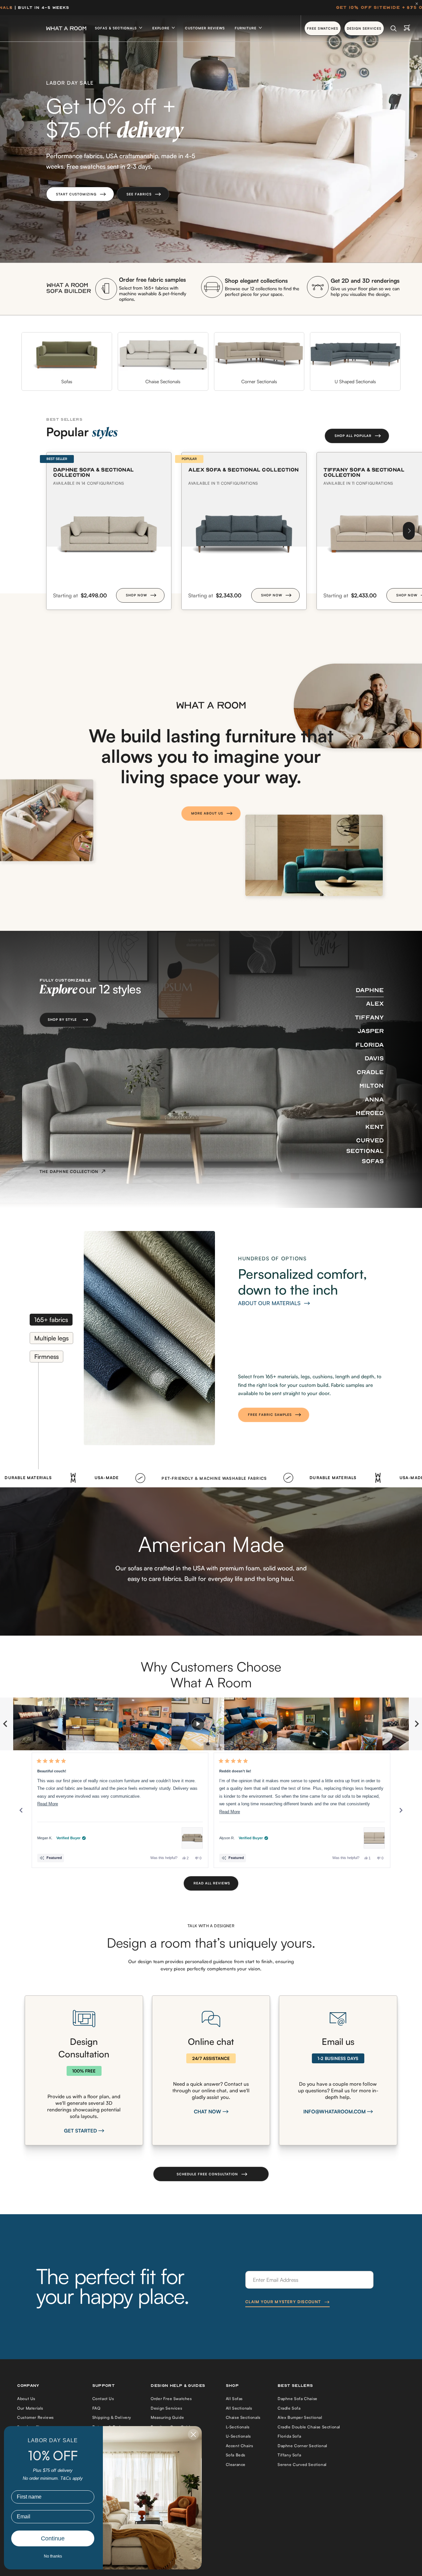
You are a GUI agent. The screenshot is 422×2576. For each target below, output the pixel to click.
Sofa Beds (236, 2455)
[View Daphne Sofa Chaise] (192, 1838)
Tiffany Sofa (289, 2455)
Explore (162, 28)
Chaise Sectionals (243, 2417)
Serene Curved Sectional (302, 2464)
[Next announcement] (411, 8)
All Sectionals (239, 2408)
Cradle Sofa (289, 2408)
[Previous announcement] (11, 8)
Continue (53, 2538)
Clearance (236, 2464)
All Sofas (234, 2399)
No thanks (53, 2556)
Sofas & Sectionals (117, 28)
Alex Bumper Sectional (300, 2417)
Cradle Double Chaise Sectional (309, 2427)
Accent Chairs (240, 2446)
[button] (80, 194)
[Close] (418, 4)
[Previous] (21, 1810)
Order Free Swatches (171, 2399)
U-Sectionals (238, 2436)
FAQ (96, 2408)
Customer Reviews (205, 28)
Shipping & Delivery (112, 2417)
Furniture (246, 28)
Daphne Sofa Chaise (298, 2399)
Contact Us (103, 2399)
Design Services (166, 2408)
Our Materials (30, 2408)
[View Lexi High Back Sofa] (374, 1838)
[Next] (409, 531)
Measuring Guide (167, 2417)
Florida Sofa (289, 2436)
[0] (407, 28)
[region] (211, 1724)
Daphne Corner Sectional (302, 2446)
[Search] (393, 28)
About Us (26, 2399)
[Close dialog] (193, 2434)
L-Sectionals (238, 2427)
